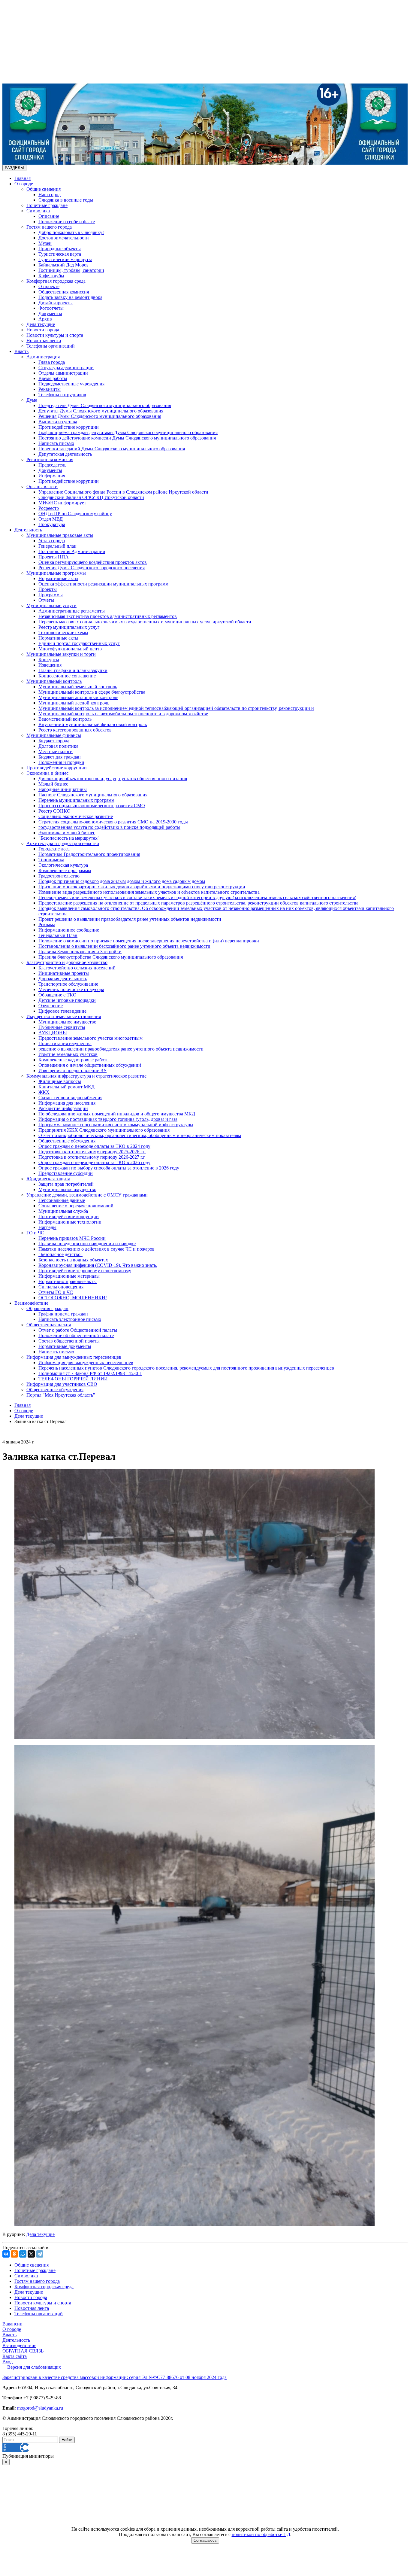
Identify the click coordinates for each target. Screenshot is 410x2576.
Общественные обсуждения (67, 1141)
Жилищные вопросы (60, 1081)
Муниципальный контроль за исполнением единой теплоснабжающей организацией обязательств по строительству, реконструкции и (176, 708)
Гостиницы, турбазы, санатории (71, 270)
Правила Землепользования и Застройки (80, 952)
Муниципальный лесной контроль (74, 703)
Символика (38, 211)
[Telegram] (40, 2254)
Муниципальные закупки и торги (61, 654)
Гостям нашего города (49, 227)
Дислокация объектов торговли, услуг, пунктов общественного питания (113, 779)
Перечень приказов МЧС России (72, 1238)
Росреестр (49, 508)
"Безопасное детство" (60, 1254)
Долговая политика (58, 746)
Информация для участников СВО (62, 1384)
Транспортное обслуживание (68, 984)
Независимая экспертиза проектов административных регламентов (108, 616)
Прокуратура (52, 524)
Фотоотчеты (51, 308)
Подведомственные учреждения (71, 384)
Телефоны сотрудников (62, 395)
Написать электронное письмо (70, 1319)
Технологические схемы (63, 633)
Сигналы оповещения (61, 1287)
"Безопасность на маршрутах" (69, 838)
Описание (49, 216)
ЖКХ (44, 1092)
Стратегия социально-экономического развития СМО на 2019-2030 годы (113, 822)
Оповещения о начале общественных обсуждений (90, 1065)
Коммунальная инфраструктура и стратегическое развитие (86, 1076)
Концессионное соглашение (67, 676)
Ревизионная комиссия (50, 459)
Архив (45, 319)
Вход (8, 2362)
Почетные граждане (47, 205)
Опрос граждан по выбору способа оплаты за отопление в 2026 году (109, 1168)
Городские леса (54, 849)
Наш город (50, 195)
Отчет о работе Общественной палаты (78, 1330)
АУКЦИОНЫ (53, 1033)
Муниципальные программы (56, 573)
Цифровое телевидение (62, 1011)
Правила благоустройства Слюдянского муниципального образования (111, 957)
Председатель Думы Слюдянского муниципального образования (105, 405)
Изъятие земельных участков (68, 1054)
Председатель (52, 465)
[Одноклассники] (14, 2254)
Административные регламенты (72, 611)
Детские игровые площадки (67, 1000)
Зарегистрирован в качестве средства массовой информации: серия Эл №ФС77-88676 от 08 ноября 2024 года (115, 2377)
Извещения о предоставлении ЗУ (72, 1071)
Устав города (52, 541)
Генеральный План (58, 935)
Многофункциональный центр (70, 649)
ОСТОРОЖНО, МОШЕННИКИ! (73, 1298)
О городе (24, 184)
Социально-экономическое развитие (76, 816)
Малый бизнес (53, 784)
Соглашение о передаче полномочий (76, 1206)
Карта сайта (15, 2356)
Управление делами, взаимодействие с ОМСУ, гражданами (87, 1195)
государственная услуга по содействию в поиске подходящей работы (109, 827)
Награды (47, 1227)
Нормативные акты (58, 578)
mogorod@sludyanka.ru (40, 2408)
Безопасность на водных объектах (73, 1260)
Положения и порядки (61, 762)
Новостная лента (44, 341)
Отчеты (46, 600)
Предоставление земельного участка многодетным (90, 1038)
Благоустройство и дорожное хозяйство (67, 962)
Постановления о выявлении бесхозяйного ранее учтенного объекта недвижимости (124, 946)
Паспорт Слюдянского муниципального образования (93, 795)
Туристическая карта (60, 254)
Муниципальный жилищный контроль (78, 697)
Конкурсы (49, 660)
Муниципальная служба (63, 1211)
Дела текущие (41, 324)
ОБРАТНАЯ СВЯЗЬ (23, 2351)
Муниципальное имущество (67, 1022)
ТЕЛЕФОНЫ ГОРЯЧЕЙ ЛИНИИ (73, 1379)
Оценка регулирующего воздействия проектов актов (93, 562)
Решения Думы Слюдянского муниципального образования (100, 416)
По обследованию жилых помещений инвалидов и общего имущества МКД (117, 1114)
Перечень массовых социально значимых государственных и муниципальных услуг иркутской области (145, 622)
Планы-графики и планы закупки (73, 670)
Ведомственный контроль (65, 719)
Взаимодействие (31, 1303)
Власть (21, 351)
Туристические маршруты (65, 259)
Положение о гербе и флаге (67, 222)
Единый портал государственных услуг (79, 643)
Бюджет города (54, 741)
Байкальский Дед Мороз (63, 265)
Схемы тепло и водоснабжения (70, 1098)
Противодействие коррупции (69, 427)
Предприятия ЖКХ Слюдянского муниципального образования (104, 1130)
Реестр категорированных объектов (75, 730)
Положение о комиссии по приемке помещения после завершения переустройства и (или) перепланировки (149, 941)
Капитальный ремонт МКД (66, 1087)
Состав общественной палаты (69, 1341)
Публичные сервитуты (62, 1027)
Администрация (43, 357)
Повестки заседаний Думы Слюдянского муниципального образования (112, 449)
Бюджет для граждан (60, 757)
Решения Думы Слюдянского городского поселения (92, 568)
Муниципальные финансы (54, 735)
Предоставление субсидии (66, 1173)
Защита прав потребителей (66, 1184)
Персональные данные (62, 1200)
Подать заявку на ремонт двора (70, 297)
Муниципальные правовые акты (60, 535)
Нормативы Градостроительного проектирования (89, 854)
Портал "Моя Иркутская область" (61, 1395)
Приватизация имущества (65, 1043)
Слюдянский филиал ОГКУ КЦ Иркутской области (91, 497)
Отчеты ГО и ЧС (56, 1292)
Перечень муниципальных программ (76, 800)
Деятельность (28, 530)
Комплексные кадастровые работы (74, 1060)
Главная (23, 178)
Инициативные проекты (64, 973)
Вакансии (12, 2324)
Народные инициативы (63, 789)
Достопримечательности (64, 238)
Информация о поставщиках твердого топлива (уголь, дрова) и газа (108, 1119)
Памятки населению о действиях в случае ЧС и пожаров (96, 1249)
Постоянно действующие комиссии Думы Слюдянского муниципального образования (127, 438)
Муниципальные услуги (51, 605)
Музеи (45, 243)
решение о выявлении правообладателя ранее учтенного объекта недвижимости (121, 1049)
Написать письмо (56, 443)
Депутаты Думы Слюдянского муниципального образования (101, 411)
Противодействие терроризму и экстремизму (85, 1271)
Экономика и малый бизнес (67, 833)
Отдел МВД (51, 519)
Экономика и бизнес (47, 773)
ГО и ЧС (35, 1233)
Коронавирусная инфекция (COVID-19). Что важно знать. (98, 1265)
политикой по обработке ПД (261, 2534)
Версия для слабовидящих (34, 2367)
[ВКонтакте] (6, 2254)
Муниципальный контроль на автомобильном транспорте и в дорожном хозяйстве (123, 714)
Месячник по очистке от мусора (71, 989)
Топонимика (51, 860)
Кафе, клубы (51, 276)
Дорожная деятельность (63, 979)
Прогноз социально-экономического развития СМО (92, 806)
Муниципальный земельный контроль (78, 687)
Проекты (48, 589)
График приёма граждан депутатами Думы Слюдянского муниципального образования (128, 432)
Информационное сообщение (69, 930)
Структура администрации (66, 368)
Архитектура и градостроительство (63, 843)
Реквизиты (50, 389)
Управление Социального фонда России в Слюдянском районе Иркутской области (123, 492)
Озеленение (51, 1006)
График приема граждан (63, 1314)
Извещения (50, 665)
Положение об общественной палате (76, 1335)
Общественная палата (49, 1325)
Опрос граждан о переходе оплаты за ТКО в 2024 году (94, 1146)
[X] (31, 2254)
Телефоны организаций (51, 346)
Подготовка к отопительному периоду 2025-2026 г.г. (92, 1152)
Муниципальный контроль (54, 681)
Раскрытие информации (63, 1108)
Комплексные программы (65, 870)
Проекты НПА (54, 557)
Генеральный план (57, 546)
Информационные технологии (70, 1222)
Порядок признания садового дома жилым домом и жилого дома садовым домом (122, 881)
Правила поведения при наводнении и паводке (87, 1244)
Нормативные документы (65, 1346)
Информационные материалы (69, 1276)
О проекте (49, 286)
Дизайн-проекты (56, 303)
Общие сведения (44, 189)
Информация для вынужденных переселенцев (74, 1357)
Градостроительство (59, 876)
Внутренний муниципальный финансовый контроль (93, 724)
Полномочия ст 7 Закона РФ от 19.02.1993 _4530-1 (90, 1373)
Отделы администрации (63, 373)
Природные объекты (60, 249)
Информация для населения (67, 1103)
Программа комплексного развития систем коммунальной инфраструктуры (116, 1125)
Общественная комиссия (64, 292)
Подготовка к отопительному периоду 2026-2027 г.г (92, 1157)
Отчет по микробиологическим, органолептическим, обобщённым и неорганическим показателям (140, 1135)
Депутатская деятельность (65, 454)
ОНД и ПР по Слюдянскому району (75, 514)
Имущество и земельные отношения (64, 1016)
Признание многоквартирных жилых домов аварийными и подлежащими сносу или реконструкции (142, 887)
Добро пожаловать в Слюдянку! (71, 232)
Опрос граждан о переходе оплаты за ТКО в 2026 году (94, 1162)
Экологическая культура (63, 865)
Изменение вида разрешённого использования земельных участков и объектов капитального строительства (149, 892)
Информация (52, 476)
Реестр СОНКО (54, 811)
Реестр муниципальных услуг (69, 627)
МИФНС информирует (62, 503)
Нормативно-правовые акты (68, 1281)
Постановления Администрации (72, 551)
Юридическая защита (48, 1179)
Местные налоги (56, 751)
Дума (32, 400)
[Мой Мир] (23, 2254)
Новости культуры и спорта (55, 335)
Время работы (53, 378)
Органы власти (42, 487)
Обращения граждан (47, 1308)
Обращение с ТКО (57, 995)
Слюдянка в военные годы (66, 200)
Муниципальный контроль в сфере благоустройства (92, 692)
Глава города (52, 362)
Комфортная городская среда (56, 281)
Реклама (47, 925)
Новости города (43, 330)
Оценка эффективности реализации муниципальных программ (103, 584)
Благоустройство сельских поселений (77, 968)
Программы (51, 595)
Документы (50, 313)
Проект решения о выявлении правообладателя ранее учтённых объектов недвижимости (130, 919)
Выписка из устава (58, 422)
